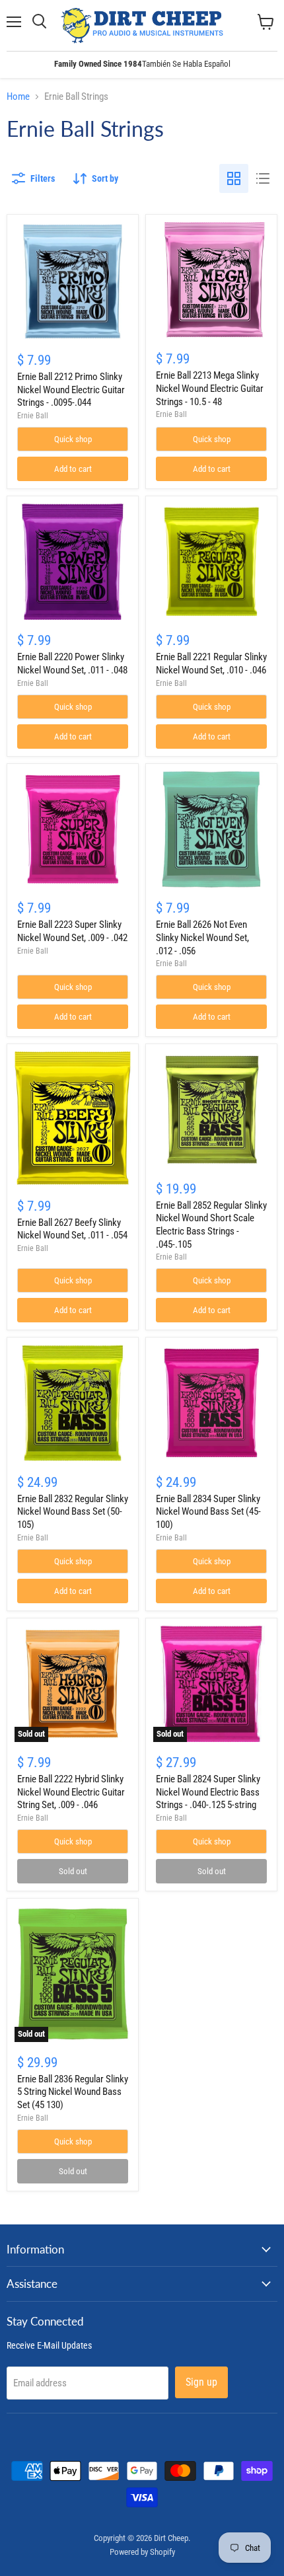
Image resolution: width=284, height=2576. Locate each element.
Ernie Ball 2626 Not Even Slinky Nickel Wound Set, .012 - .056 (202, 937)
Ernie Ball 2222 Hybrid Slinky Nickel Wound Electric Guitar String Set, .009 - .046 (71, 1792)
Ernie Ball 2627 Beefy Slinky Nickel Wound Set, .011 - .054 (72, 1229)
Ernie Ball (33, 416)
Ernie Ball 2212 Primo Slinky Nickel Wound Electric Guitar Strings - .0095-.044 (71, 390)
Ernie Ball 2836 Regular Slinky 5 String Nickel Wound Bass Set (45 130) (73, 2092)
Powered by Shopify (142, 2552)
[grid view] (234, 178)
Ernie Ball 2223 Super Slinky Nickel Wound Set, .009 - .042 (72, 931)
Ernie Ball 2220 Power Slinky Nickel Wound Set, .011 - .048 (72, 663)
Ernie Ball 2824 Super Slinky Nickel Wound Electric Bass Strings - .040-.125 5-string (208, 1792)
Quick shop (73, 439)
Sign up (201, 2382)
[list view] (263, 178)
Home (18, 97)
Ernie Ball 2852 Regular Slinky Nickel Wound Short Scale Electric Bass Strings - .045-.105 (211, 1225)
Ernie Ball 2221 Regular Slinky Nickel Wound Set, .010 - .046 (211, 663)
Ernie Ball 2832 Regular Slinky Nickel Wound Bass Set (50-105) (73, 1512)
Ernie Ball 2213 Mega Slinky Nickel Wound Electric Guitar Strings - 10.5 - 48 (210, 388)
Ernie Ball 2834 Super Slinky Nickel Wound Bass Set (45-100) (208, 1512)
